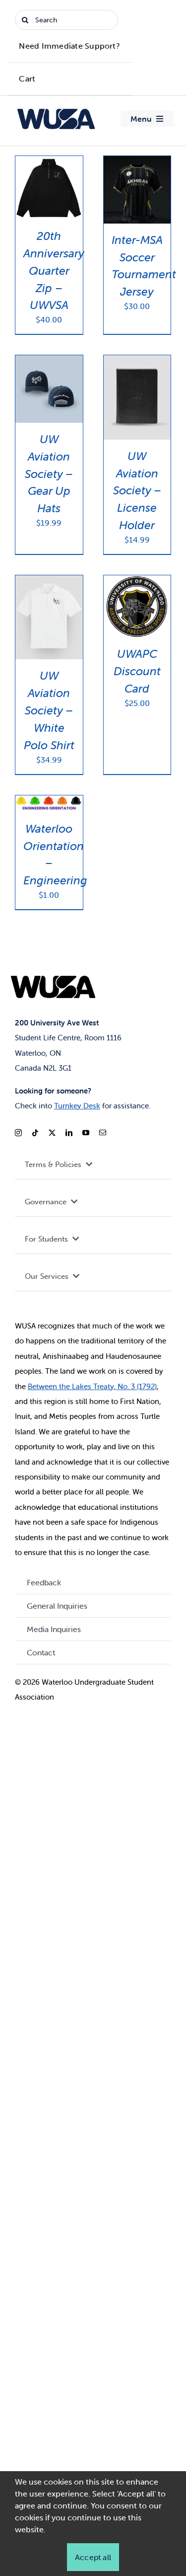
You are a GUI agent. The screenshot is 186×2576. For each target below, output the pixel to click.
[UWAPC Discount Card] (137, 581)
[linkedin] (69, 1133)
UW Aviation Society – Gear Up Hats (49, 474)
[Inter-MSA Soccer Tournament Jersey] (137, 162)
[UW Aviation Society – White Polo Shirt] (49, 581)
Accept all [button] (93, 2557)
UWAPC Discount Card (137, 671)
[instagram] (18, 1133)
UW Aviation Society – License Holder (137, 491)
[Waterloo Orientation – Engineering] (49, 801)
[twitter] (52, 1133)
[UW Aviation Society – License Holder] (137, 361)
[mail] (103, 1133)
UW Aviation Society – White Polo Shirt (49, 710)
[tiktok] (35, 1133)
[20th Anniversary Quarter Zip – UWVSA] (49, 162)
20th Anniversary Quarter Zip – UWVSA (54, 271)
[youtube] (86, 1133)
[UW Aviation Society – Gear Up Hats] (49, 361)
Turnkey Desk (77, 1106)
